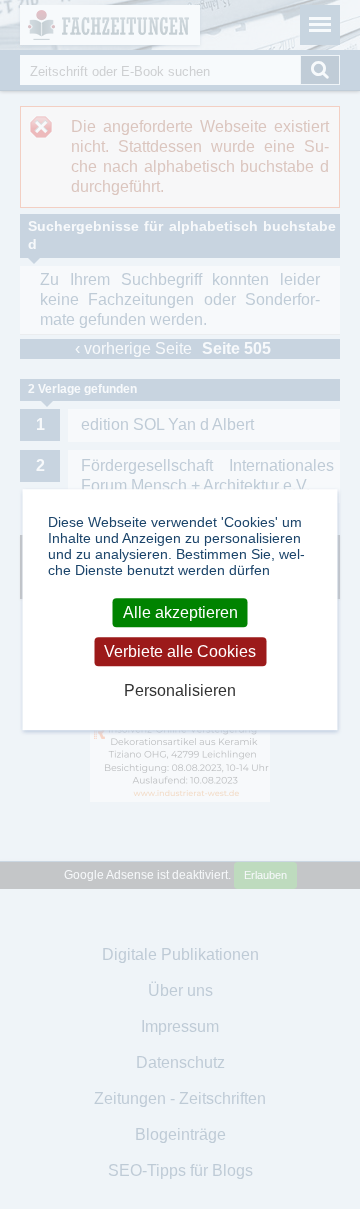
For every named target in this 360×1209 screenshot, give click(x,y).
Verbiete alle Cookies (180, 651)
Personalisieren (180, 690)
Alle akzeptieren (180, 612)
